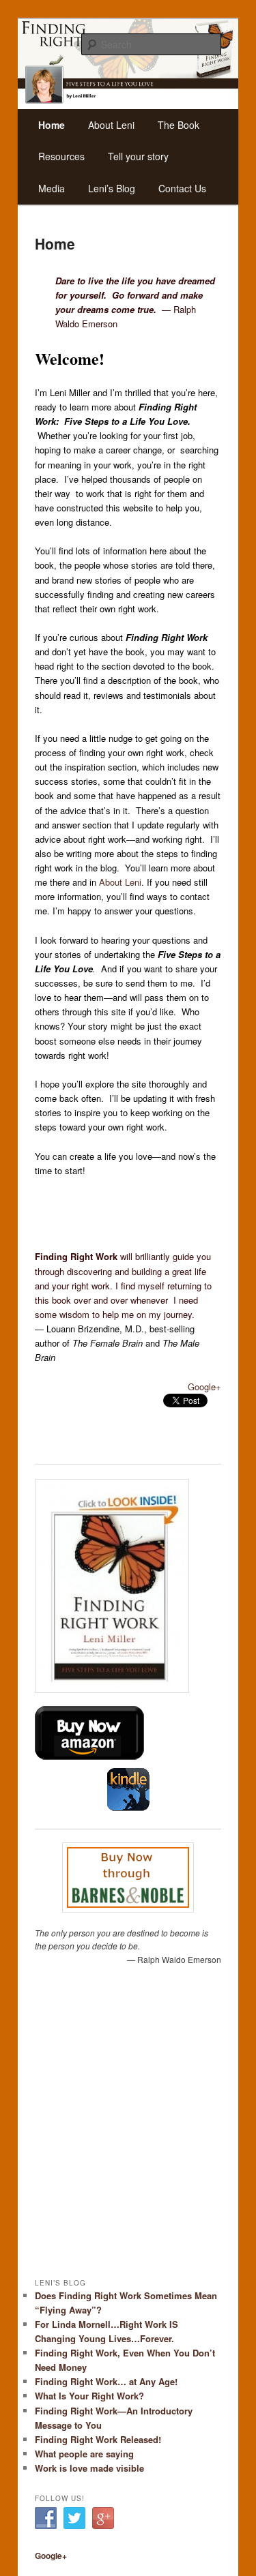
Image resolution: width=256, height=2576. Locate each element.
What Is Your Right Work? (89, 2396)
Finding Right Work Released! (98, 2439)
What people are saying (84, 2454)
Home (52, 125)
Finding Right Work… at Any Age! (106, 2381)
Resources (61, 156)
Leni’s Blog (112, 188)
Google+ (204, 1387)
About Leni (120, 882)
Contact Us (182, 188)
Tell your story (138, 156)
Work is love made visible (89, 2468)
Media (52, 188)
